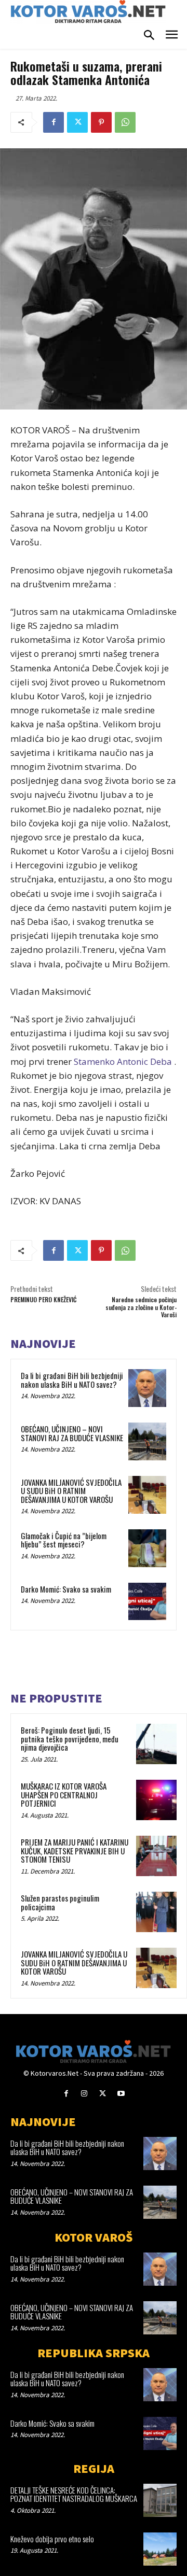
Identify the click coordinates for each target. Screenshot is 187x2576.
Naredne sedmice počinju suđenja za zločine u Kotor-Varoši (141, 1307)
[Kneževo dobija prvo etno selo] (160, 2549)
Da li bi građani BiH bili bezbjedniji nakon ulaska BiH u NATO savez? (72, 1380)
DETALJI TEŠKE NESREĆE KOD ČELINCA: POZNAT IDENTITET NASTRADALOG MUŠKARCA (74, 2494)
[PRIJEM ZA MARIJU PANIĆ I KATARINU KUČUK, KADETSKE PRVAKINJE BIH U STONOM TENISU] (156, 1856)
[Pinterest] (101, 122)
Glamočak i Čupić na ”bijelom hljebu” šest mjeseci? (64, 1540)
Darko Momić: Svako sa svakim (66, 1589)
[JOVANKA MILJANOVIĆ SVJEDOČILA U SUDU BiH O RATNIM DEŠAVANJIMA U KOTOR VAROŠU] (147, 1495)
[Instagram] (84, 2094)
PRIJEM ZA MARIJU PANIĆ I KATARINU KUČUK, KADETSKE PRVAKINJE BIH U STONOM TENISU (75, 1850)
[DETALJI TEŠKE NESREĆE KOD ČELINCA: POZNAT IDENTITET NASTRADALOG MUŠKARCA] (160, 2500)
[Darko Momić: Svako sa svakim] (147, 1602)
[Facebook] (54, 122)
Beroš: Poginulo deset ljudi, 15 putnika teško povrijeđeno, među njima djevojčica (70, 1739)
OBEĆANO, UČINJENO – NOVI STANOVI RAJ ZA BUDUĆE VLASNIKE (72, 1433)
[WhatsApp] (125, 122)
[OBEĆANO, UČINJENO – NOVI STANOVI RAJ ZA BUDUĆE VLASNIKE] (147, 1441)
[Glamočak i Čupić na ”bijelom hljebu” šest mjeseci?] (147, 1548)
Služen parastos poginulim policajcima (60, 1902)
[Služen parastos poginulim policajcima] (156, 1912)
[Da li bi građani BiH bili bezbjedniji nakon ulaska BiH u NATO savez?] (147, 1388)
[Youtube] (121, 2094)
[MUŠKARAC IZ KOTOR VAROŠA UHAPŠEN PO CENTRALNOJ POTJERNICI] (156, 1800)
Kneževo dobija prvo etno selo (52, 2539)
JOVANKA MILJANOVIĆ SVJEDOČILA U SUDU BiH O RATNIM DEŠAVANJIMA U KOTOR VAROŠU (71, 1491)
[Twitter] (77, 122)
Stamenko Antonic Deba (123, 1061)
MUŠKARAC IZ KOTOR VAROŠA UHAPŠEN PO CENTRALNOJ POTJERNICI (64, 1794)
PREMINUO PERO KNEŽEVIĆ (43, 1299)
